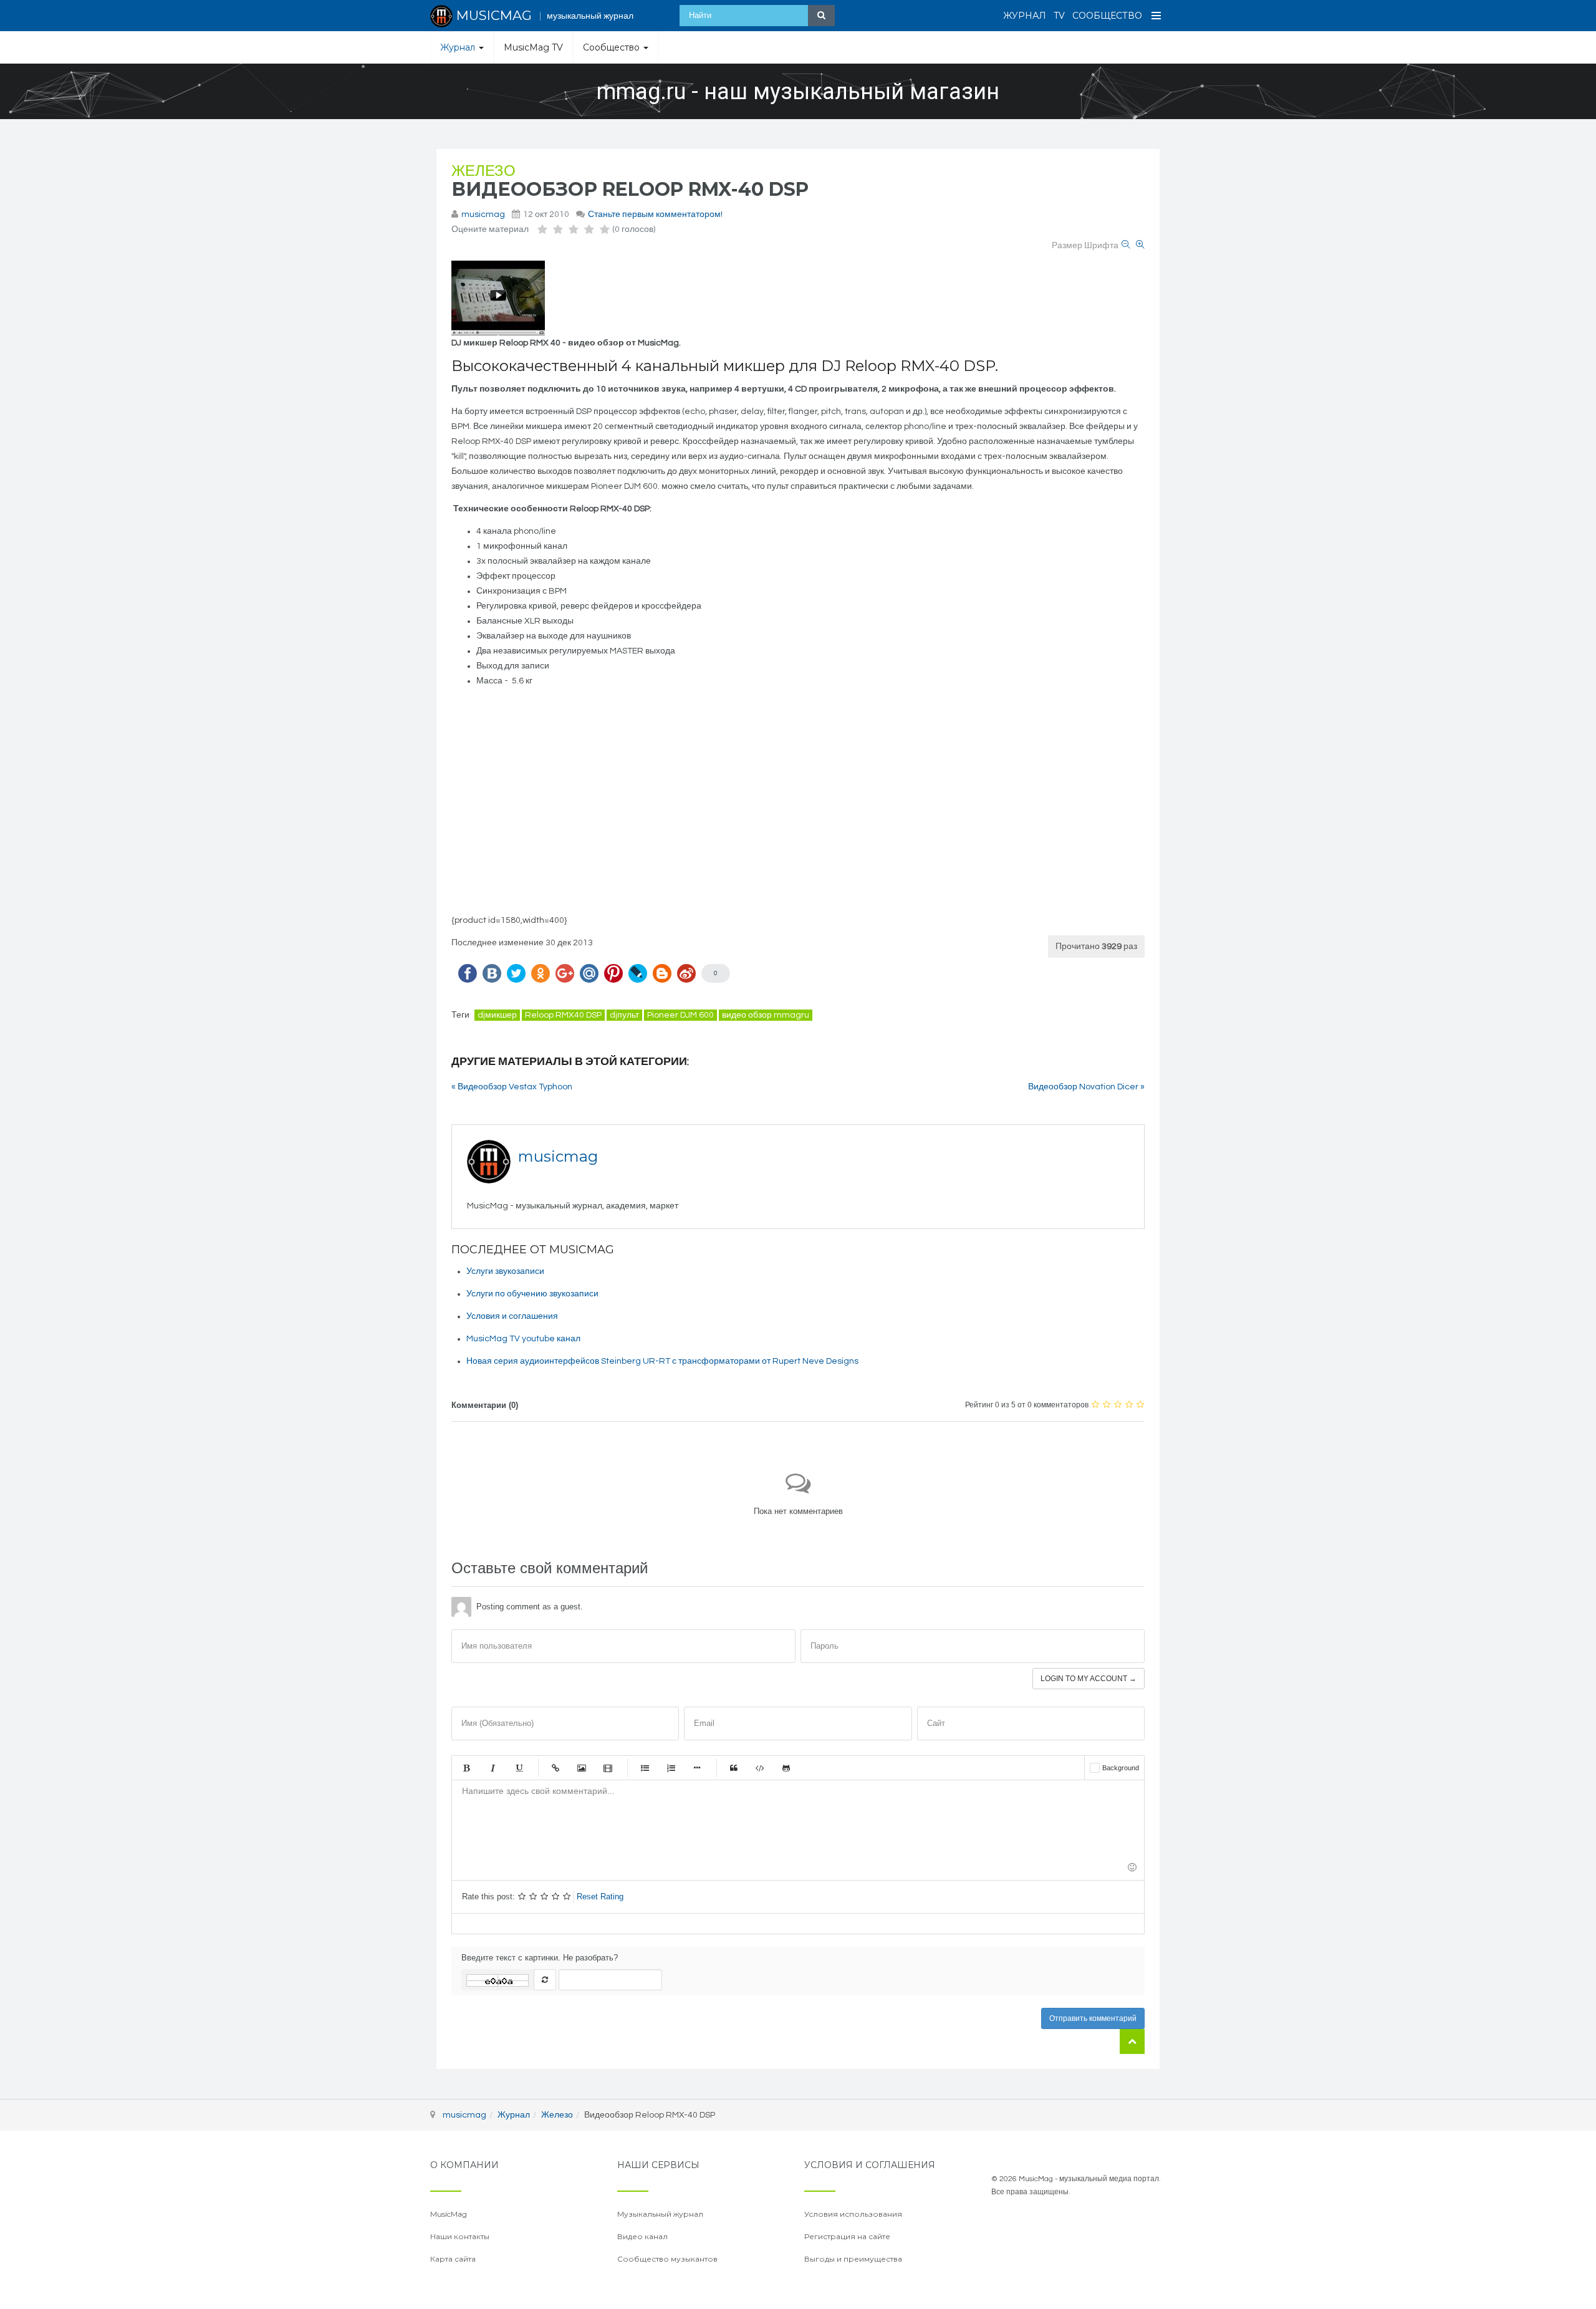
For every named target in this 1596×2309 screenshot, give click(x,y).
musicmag (483, 215)
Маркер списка (697, 1768)
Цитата (734, 1768)
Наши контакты (460, 2236)
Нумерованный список (671, 1768)
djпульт (624, 1015)
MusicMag (449, 2214)
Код (760, 1768)
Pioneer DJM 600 (680, 1015)
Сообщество (1107, 16)
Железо (483, 171)
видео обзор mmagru (766, 1015)
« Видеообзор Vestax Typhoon (512, 1087)
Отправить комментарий (1093, 2018)
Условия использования (853, 2214)
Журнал (1025, 16)
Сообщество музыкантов (667, 2259)
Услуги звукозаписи (505, 1271)
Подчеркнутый (519, 1768)
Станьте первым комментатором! (655, 215)
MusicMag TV (533, 47)
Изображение (582, 1768)
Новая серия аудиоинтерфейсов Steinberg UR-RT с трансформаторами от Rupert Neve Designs (662, 1361)
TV (1059, 16)
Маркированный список (645, 1768)
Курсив (493, 1768)
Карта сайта (453, 2259)
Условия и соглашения (512, 1316)
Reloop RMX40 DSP (563, 1015)
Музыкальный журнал (660, 2214)
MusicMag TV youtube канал (523, 1339)
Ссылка (555, 1768)
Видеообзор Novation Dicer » (1086, 1087)
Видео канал (642, 2236)
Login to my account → (1089, 1679)
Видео (608, 1768)
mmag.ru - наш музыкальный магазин (798, 92)
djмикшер (497, 1015)
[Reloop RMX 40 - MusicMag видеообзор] (498, 298)
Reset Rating (600, 1897)
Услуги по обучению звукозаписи (532, 1294)
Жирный (466, 1768)
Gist (786, 1768)
